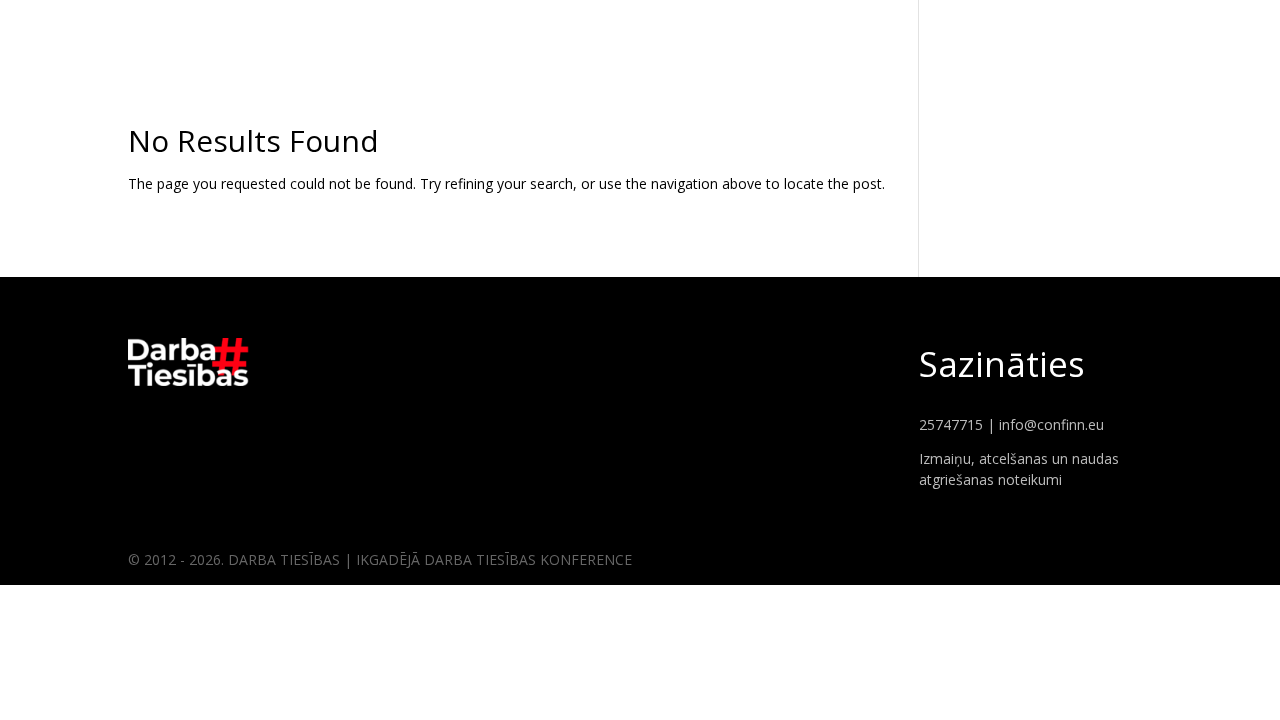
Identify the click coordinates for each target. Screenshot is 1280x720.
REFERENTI (1098, 30)
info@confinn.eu (1051, 424)
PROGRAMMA (1204, 30)
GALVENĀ (1005, 30)
